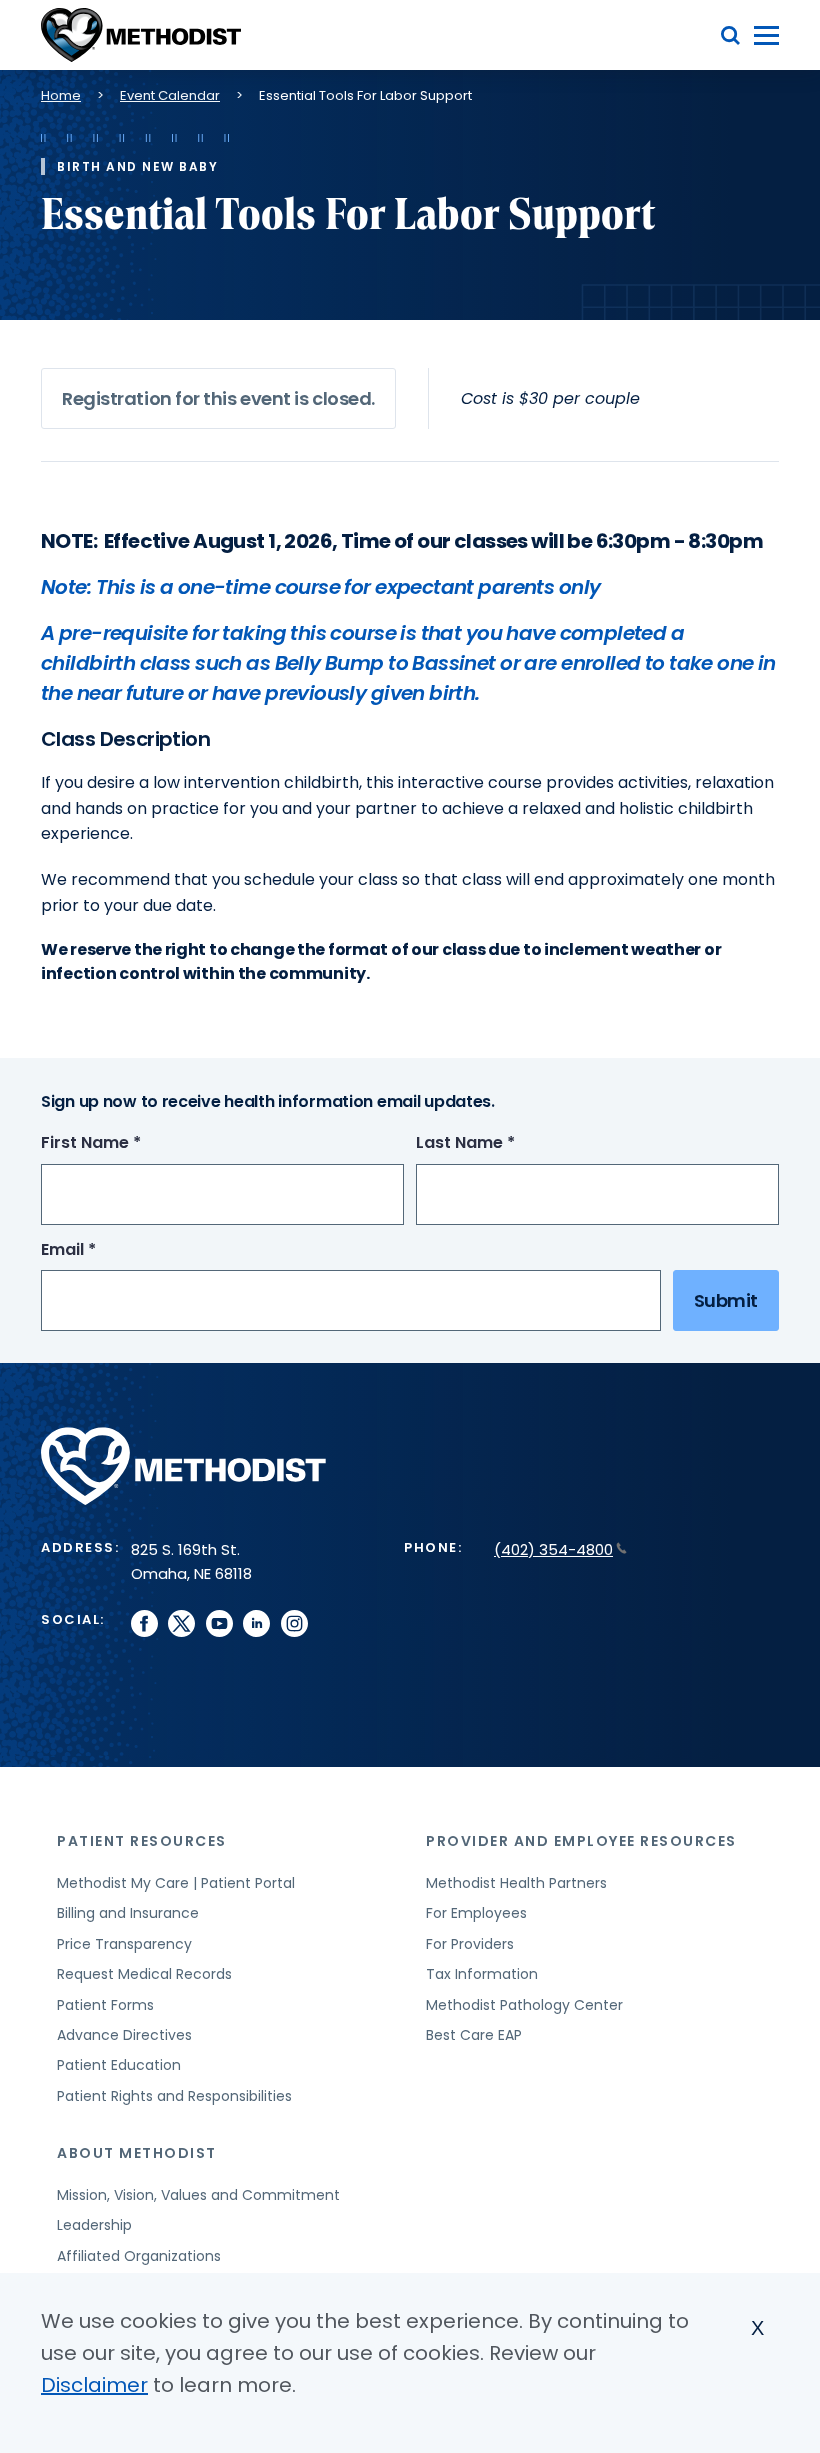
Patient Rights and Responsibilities (174, 2096)
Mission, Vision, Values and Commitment (198, 2195)
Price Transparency (124, 1944)
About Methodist (137, 2153)
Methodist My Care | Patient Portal (176, 1883)
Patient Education (119, 2065)
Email (105, 1250)
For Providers (470, 1944)
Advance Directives (124, 2035)
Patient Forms (105, 2005)
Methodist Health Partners (516, 1883)
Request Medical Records (144, 1974)
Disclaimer (94, 2385)
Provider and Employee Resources (581, 1841)
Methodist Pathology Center (524, 2005)
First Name (128, 1143)
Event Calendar (170, 95)
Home (61, 95)
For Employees (476, 1913)
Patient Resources (142, 1841)
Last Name (502, 1143)
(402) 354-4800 (553, 1549)
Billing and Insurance (128, 1913)
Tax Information (482, 1974)
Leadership (94, 2225)
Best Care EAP (474, 2035)
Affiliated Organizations (139, 2256)
